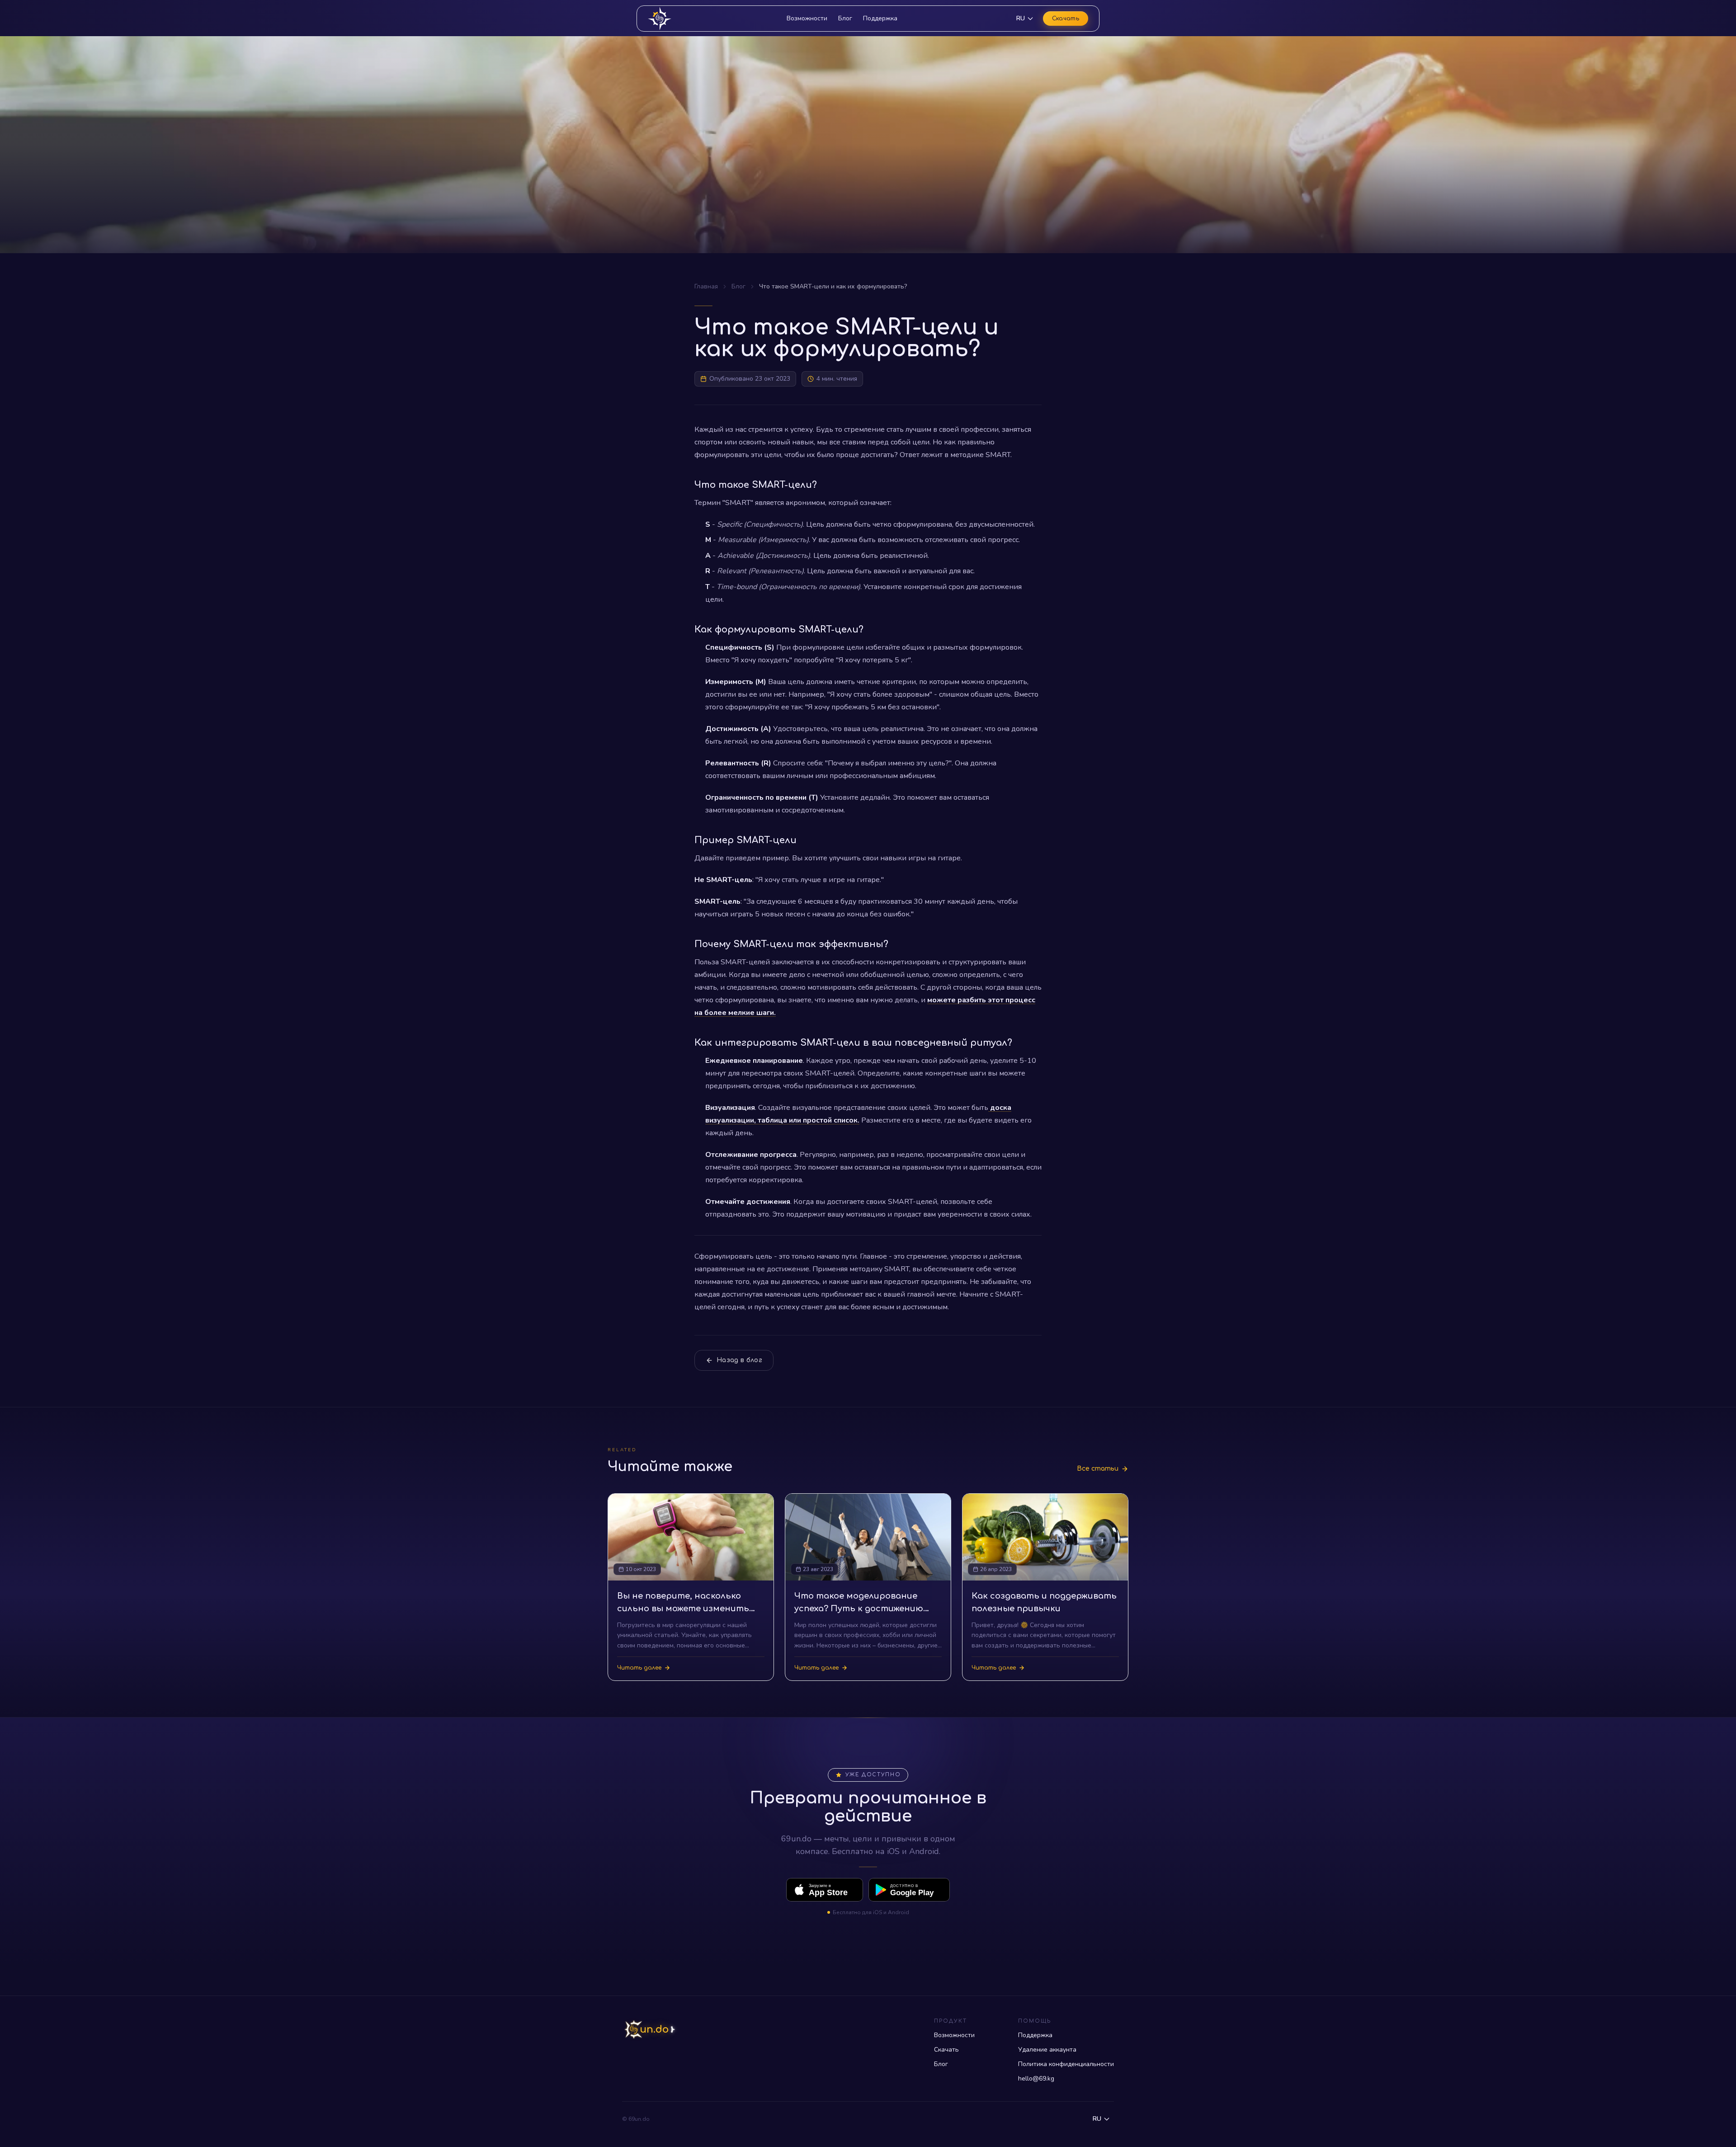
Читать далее (639, 1668)
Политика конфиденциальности (1066, 2064)
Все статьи (1098, 1469)
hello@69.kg (1036, 2079)
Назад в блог (739, 1360)
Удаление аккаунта (1047, 2050)
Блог (845, 18)
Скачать (1066, 19)
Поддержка (880, 18)
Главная (706, 286)
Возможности (807, 18)
